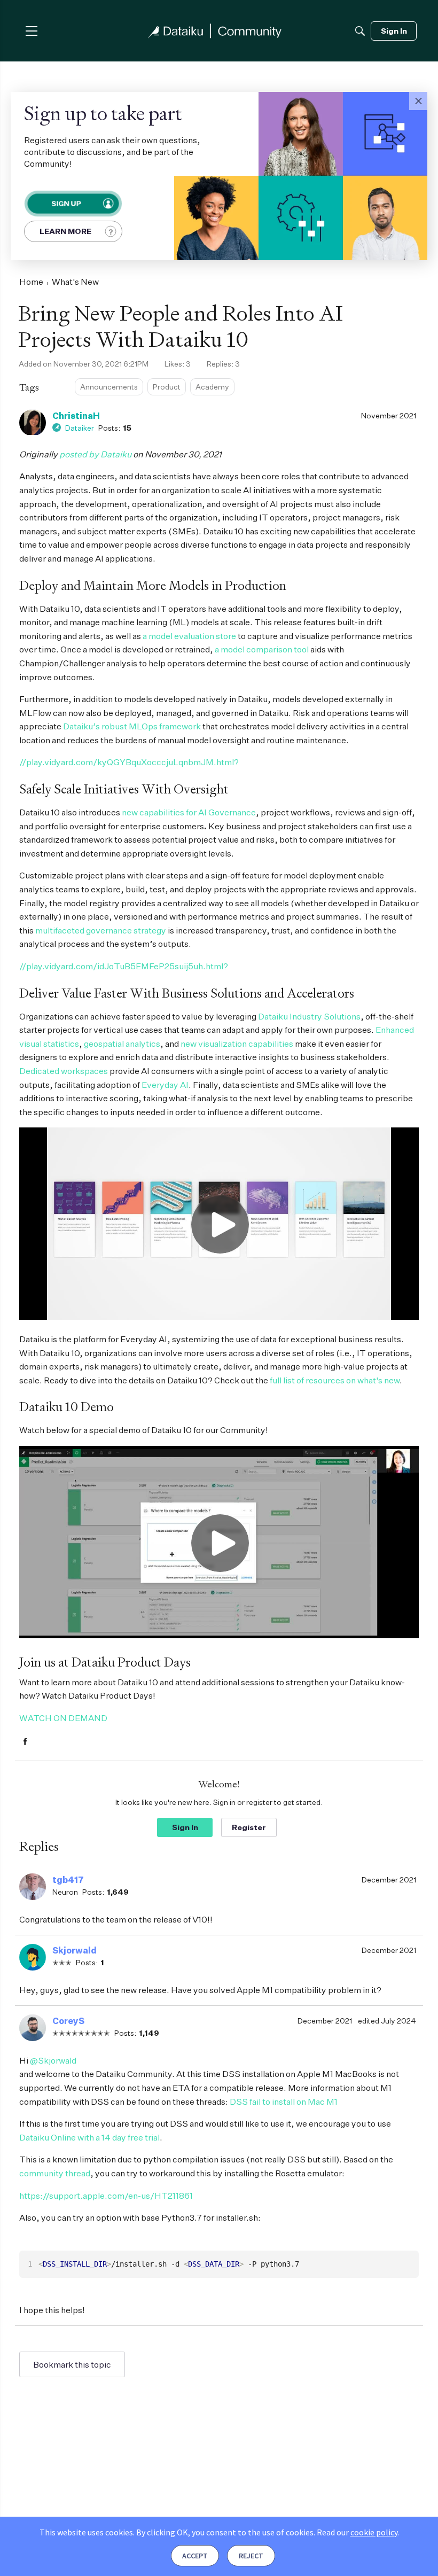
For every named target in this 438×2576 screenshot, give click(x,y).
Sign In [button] (185, 1827)
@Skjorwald (53, 2060)
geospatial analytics (122, 1044)
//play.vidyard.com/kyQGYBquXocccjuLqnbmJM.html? (129, 762)
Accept (195, 2556)
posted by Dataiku (95, 454)
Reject (251, 2556)
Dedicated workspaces (64, 1071)
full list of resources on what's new (335, 1380)
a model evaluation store (189, 636)
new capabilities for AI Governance (189, 812)
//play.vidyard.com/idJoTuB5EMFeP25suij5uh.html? (124, 966)
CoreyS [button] (68, 2021)
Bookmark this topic (72, 2364)
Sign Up (66, 204)
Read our (357, 2532)
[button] (418, 101)
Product (167, 387)
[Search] (360, 31)
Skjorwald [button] (75, 1950)
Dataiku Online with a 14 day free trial (89, 2137)
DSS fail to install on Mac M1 (284, 2102)
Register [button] (249, 1827)
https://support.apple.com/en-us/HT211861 (106, 2196)
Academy (212, 387)
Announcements (109, 387)
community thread (55, 2173)
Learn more (65, 231)
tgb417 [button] (68, 1880)
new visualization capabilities (237, 1044)
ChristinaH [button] (76, 416)
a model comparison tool (262, 649)
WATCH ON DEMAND (63, 1718)
